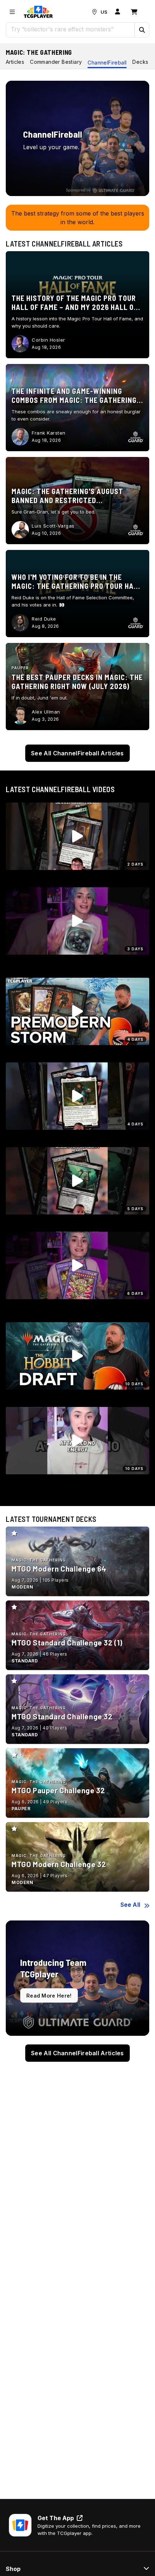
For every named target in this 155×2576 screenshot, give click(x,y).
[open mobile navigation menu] (12, 12)
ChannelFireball (107, 63)
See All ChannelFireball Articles (77, 753)
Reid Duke (44, 619)
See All (130, 1905)
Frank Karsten (49, 433)
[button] (142, 30)
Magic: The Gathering (39, 52)
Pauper (20, 668)
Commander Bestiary (56, 62)
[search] (70, 29)
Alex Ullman (46, 712)
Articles (15, 62)
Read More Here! (49, 1996)
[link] (38, 12)
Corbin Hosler (48, 340)
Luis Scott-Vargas (53, 526)
